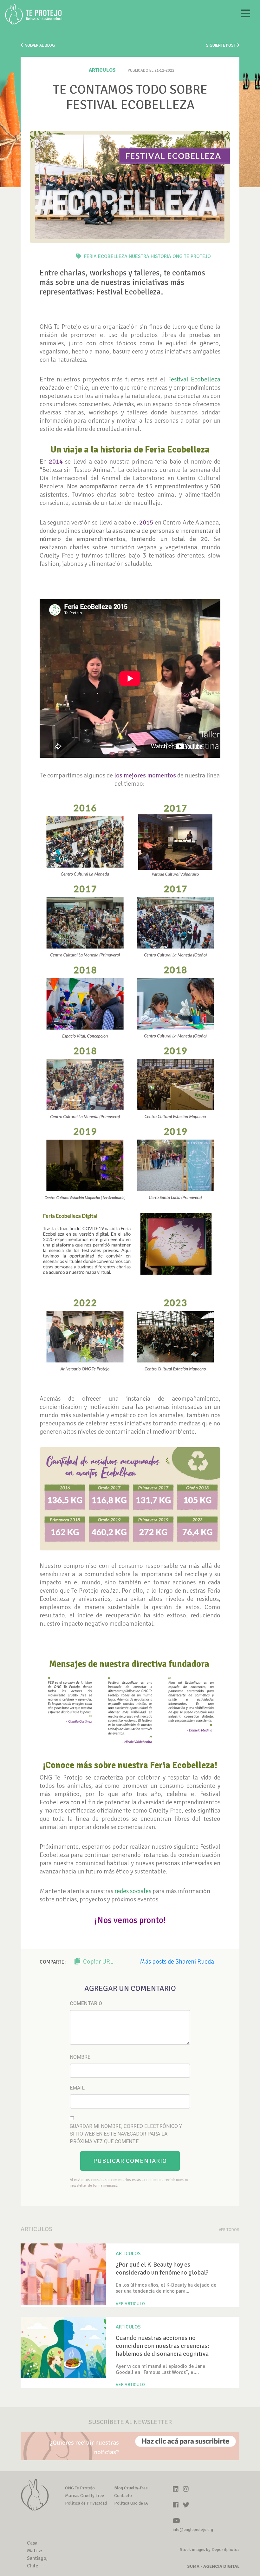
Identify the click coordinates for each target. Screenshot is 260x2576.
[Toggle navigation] (245, 14)
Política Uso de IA (131, 2503)
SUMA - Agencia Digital (213, 2566)
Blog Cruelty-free (131, 2488)
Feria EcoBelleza (106, 256)
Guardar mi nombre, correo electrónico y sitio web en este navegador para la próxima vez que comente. (126, 2134)
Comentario (86, 2003)
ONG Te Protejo (192, 256)
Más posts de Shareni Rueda (177, 1962)
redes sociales (133, 1891)
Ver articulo (130, 2304)
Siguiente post (221, 45)
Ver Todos (229, 2230)
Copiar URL (97, 1962)
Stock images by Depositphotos (210, 2550)
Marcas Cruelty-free (84, 2496)
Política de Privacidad (86, 2503)
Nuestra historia (150, 256)
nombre (80, 2057)
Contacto (123, 2496)
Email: (78, 2088)
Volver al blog (39, 45)
